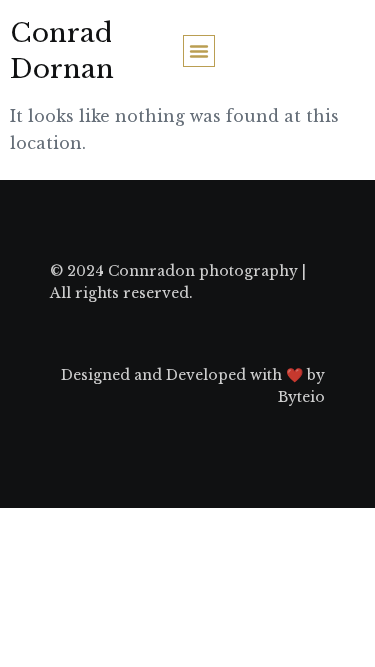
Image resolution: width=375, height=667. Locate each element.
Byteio (301, 397)
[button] (199, 51)
